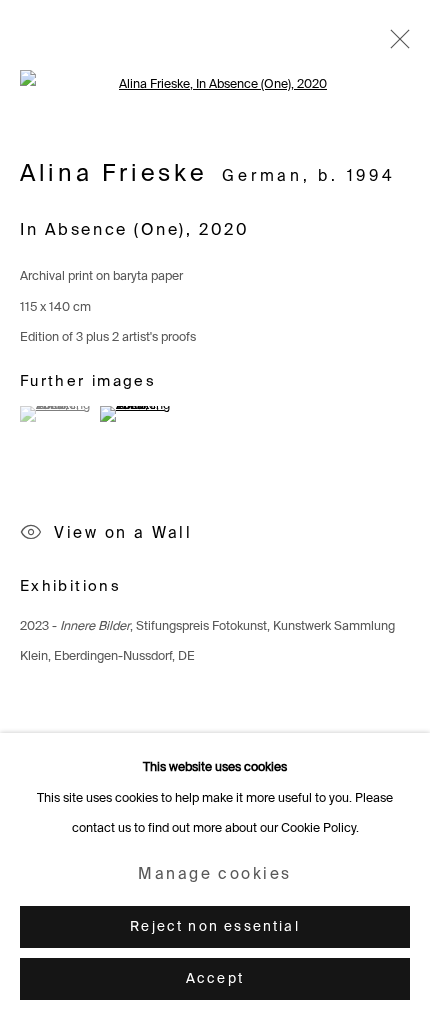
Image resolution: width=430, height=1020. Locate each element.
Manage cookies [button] (215, 874)
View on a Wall (123, 534)
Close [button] (395, 45)
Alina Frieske (114, 174)
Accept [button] (215, 979)
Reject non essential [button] (214, 927)
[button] (57, 414)
